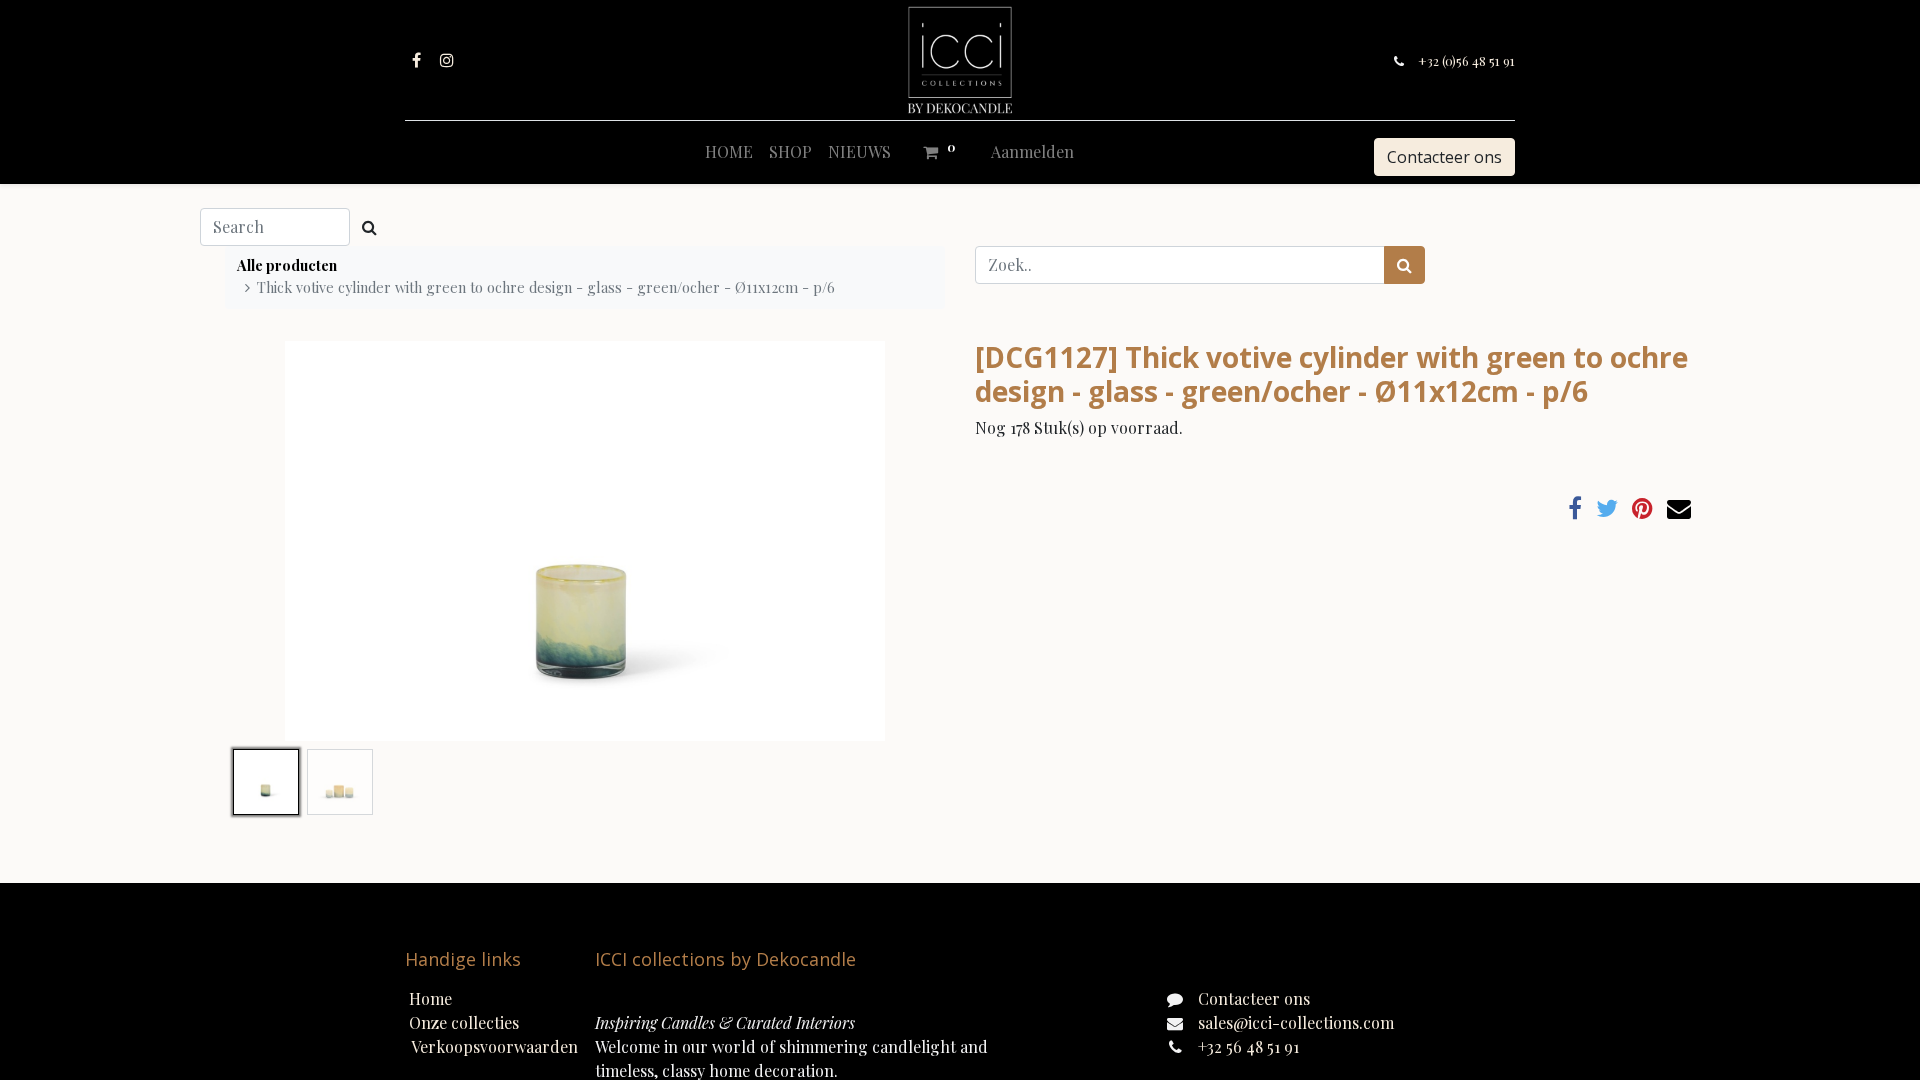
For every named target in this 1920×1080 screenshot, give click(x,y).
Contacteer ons (1444, 157)
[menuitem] (729, 152)
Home (430, 998)
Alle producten (287, 265)
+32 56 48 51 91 (1248, 1046)
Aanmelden (1032, 151)
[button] (279, 541)
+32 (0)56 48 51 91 (1466, 60)
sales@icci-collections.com (1296, 1022)
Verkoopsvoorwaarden (494, 1046)
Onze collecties (464, 1022)
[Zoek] (1404, 265)
